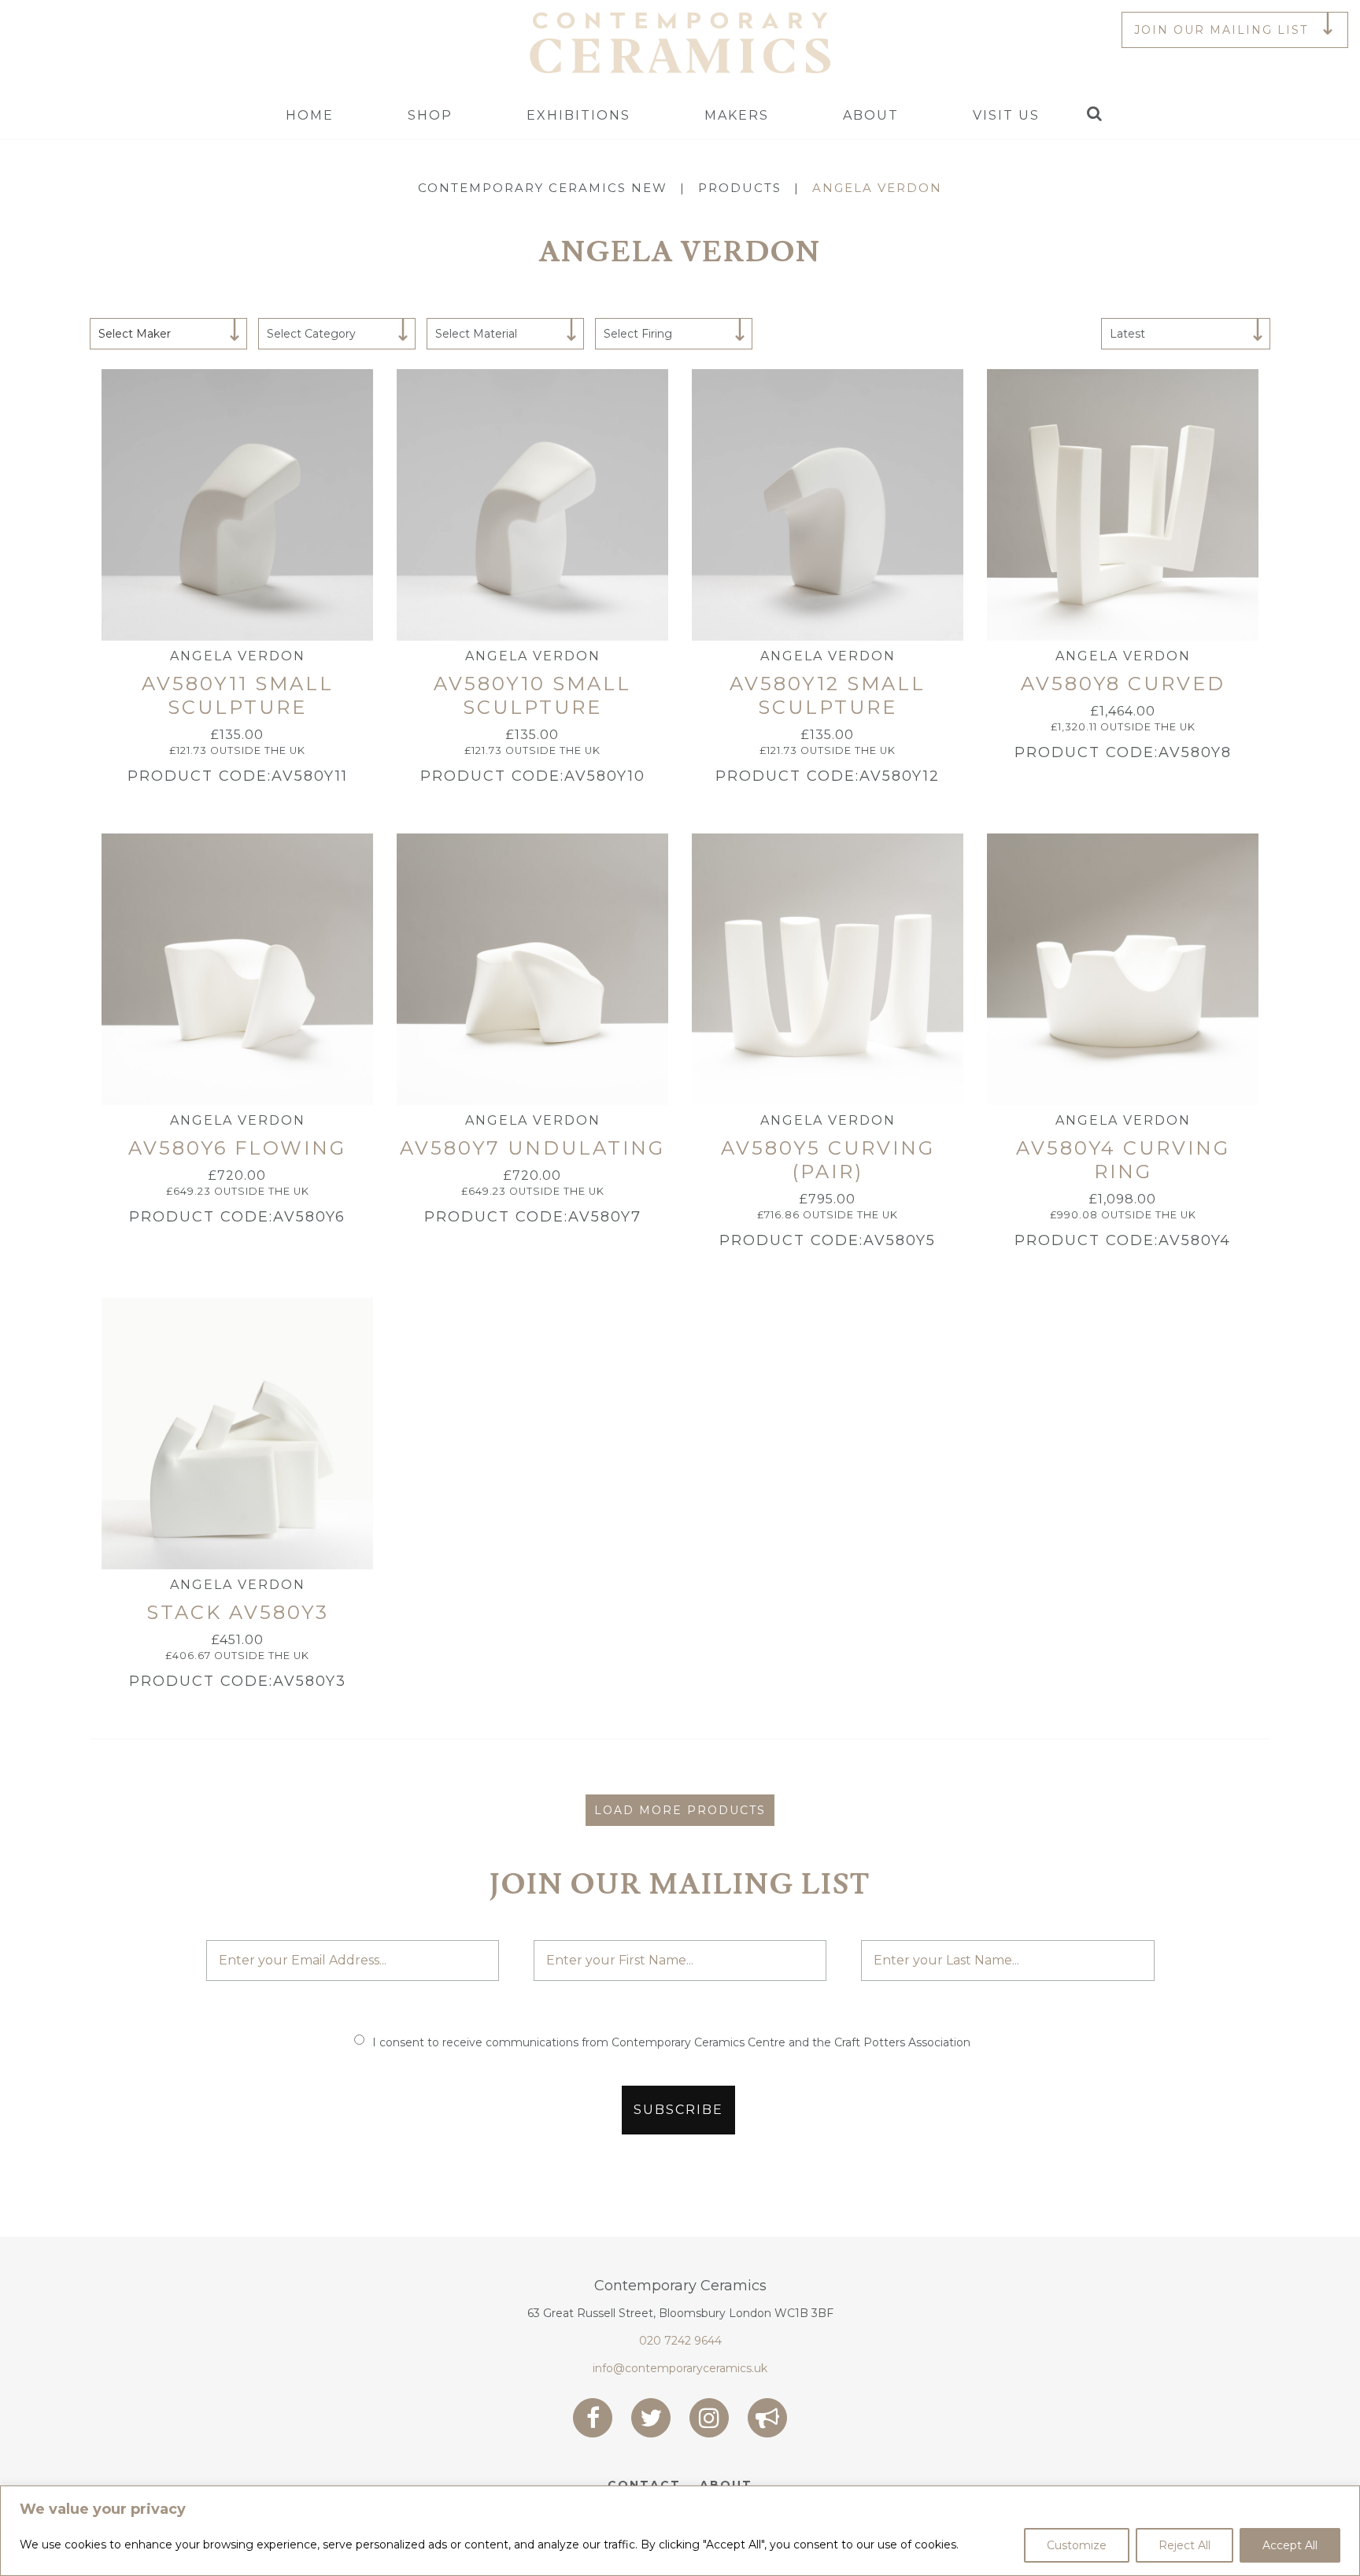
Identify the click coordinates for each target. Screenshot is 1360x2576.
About (871, 115)
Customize (1077, 2545)
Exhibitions (578, 115)
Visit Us (1006, 115)
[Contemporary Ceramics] (680, 42)
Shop (430, 115)
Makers (737, 115)
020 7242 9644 (680, 2341)
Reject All (1184, 2545)
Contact (644, 2485)
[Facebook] (593, 2418)
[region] (680, 2531)
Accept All (1290, 2545)
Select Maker (135, 334)
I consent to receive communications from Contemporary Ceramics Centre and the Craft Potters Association (671, 2042)
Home (310, 115)
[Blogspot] (767, 2418)
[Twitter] (651, 2418)
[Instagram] (709, 2418)
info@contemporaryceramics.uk (680, 2368)
